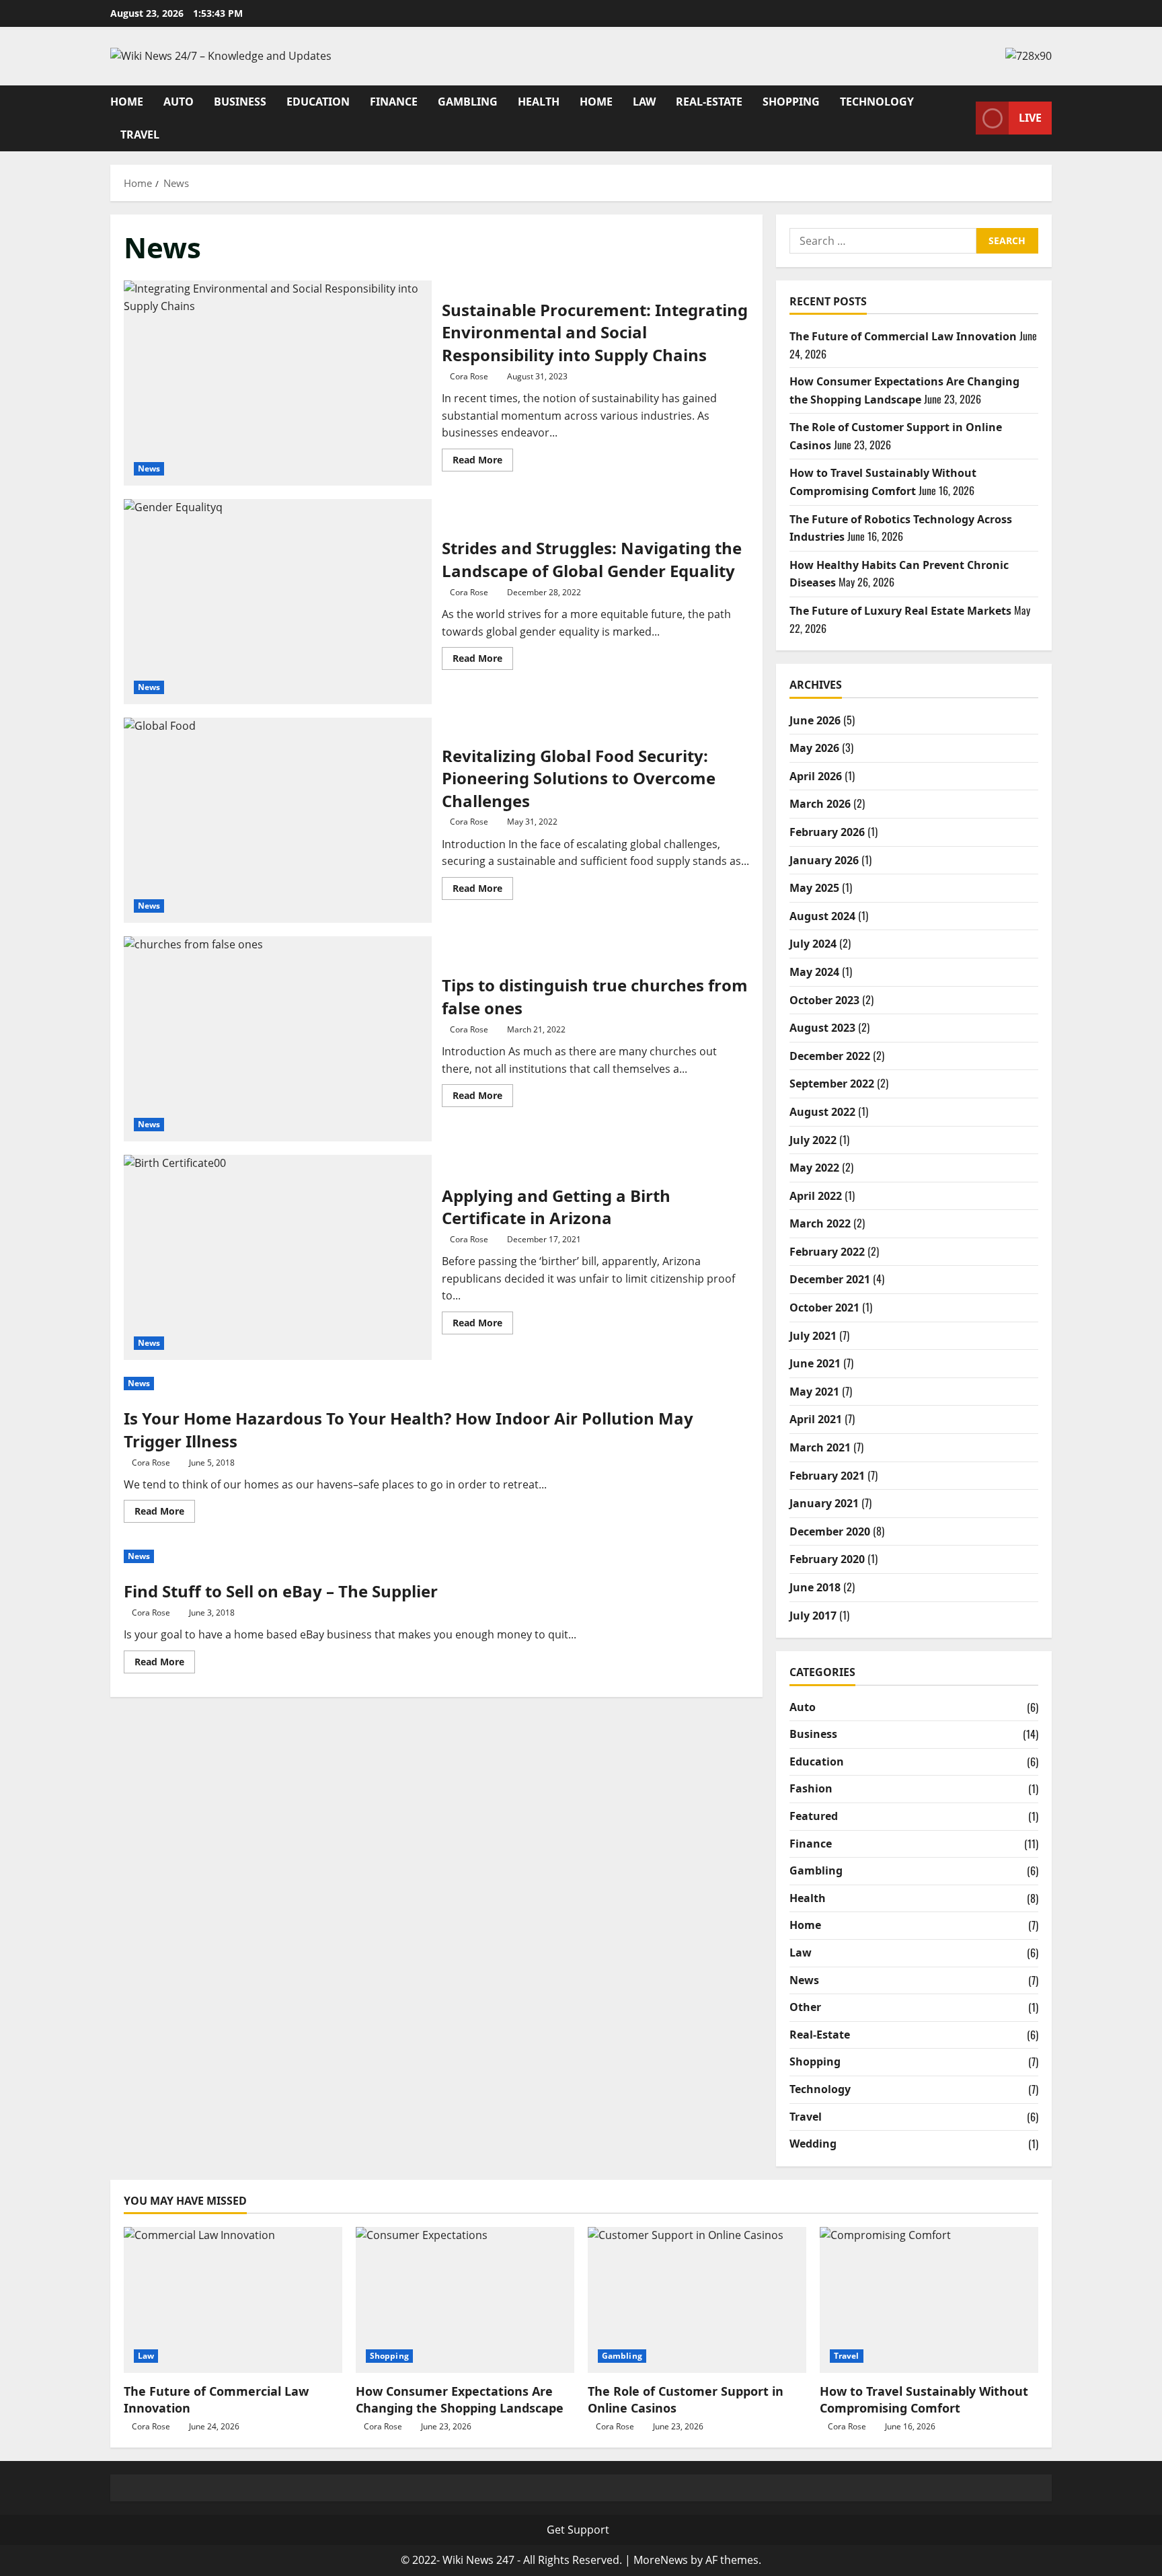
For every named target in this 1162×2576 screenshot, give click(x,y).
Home (127, 102)
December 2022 (830, 1056)
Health (539, 102)
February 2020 (827, 1559)
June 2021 (815, 1363)
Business (240, 102)
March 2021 (820, 1447)
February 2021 (827, 1476)
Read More (483, 462)
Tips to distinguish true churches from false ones (278, 1039)
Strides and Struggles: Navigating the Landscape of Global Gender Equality (278, 602)
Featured (814, 1816)
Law (644, 102)
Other (805, 2007)
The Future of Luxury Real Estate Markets (900, 611)
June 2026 (815, 720)
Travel (140, 135)
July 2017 (813, 1616)
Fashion (811, 1788)
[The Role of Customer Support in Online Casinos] (697, 2300)
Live (1030, 118)
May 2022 (814, 1168)
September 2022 (832, 1084)
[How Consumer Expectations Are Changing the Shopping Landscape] (465, 2300)
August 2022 (822, 1112)
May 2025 (814, 888)
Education (318, 102)
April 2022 (816, 1196)
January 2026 (824, 860)
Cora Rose (469, 376)
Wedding (813, 2144)
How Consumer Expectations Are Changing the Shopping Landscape (460, 2399)
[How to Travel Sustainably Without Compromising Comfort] (929, 2300)
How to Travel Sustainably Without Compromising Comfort (924, 2399)
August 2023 (822, 1028)
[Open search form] (962, 118)
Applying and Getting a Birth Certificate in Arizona (278, 1257)
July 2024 (813, 944)
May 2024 (814, 972)
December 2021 (830, 1279)
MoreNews (661, 2560)
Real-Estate (709, 102)
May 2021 (814, 1392)
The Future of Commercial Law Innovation (903, 336)
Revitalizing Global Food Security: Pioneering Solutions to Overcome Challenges (278, 820)
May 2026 (814, 748)
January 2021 (824, 1503)
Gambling (468, 102)
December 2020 (830, 1531)
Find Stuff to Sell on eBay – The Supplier (281, 1591)
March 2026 (820, 804)
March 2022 (820, 1223)
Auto (179, 102)
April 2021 (816, 1419)
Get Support (578, 2530)
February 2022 (827, 1252)
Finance (394, 102)
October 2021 (824, 1308)
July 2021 (813, 1336)
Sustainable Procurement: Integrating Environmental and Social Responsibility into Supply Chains (278, 383)
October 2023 (824, 1000)
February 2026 (827, 832)
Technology (877, 102)
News (149, 468)
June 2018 (815, 1587)
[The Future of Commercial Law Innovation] (233, 2300)
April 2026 (816, 776)
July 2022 (813, 1140)
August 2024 (822, 916)
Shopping (791, 102)
